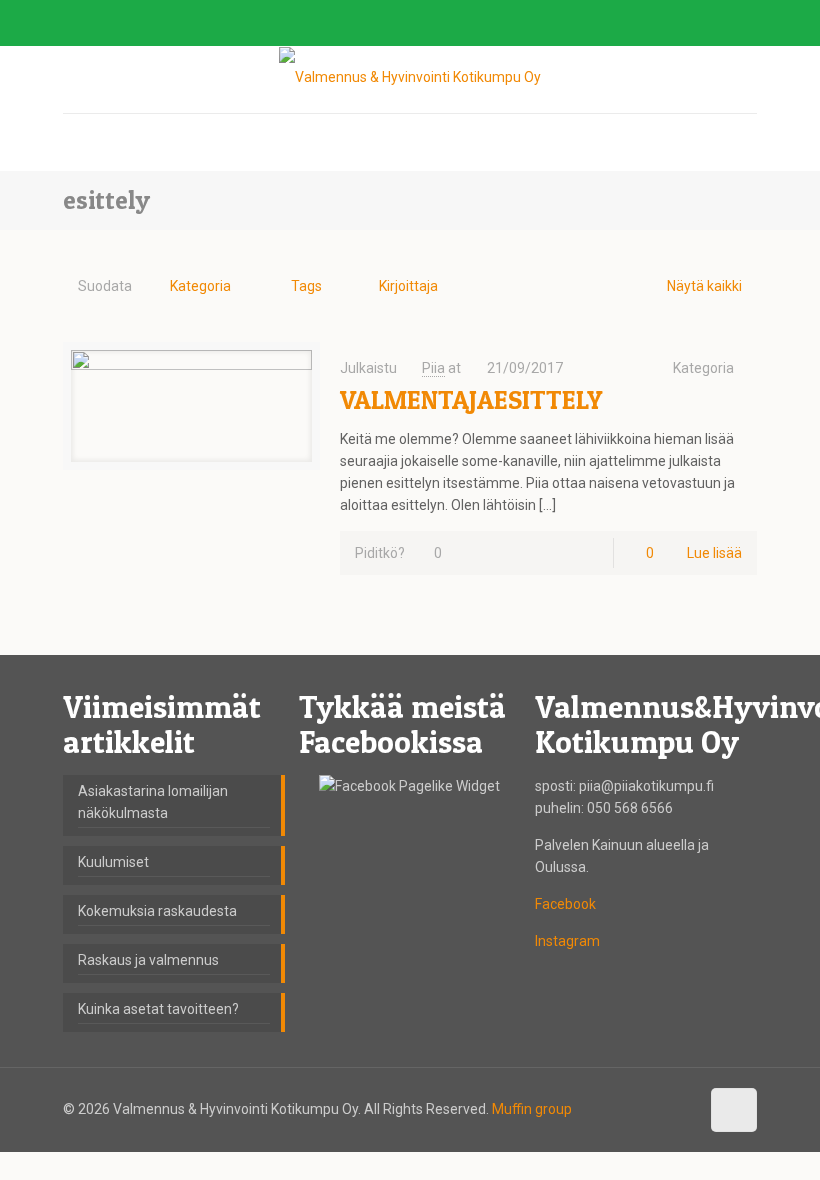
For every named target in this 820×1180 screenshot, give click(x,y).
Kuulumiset (113, 862)
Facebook (565, 904)
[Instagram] (746, 23)
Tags (306, 286)
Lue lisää (714, 553)
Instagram (567, 941)
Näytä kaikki (704, 286)
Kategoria (200, 286)
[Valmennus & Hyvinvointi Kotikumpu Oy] (410, 76)
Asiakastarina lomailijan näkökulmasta (153, 802)
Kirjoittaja (408, 286)
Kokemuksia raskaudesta (157, 911)
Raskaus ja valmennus (148, 960)
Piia (433, 368)
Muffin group (532, 1109)
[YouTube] (719, 23)
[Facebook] (692, 23)
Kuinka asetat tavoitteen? (158, 1009)
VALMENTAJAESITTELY (471, 399)
